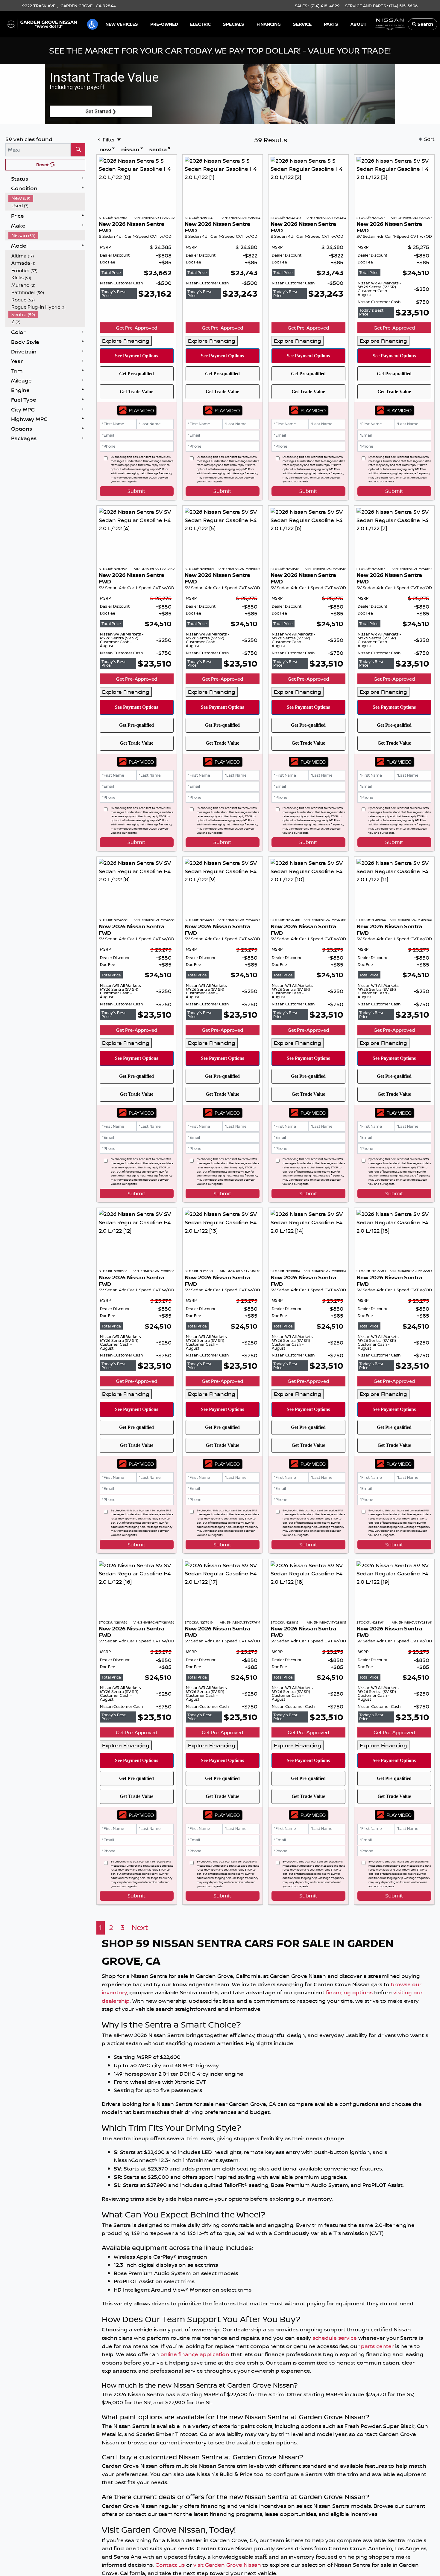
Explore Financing (126, 341)
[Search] (78, 150)
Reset (43, 165)
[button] (92, 24)
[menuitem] (47, 198)
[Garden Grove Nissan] (42, 24)
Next (140, 1928)
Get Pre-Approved (136, 328)
